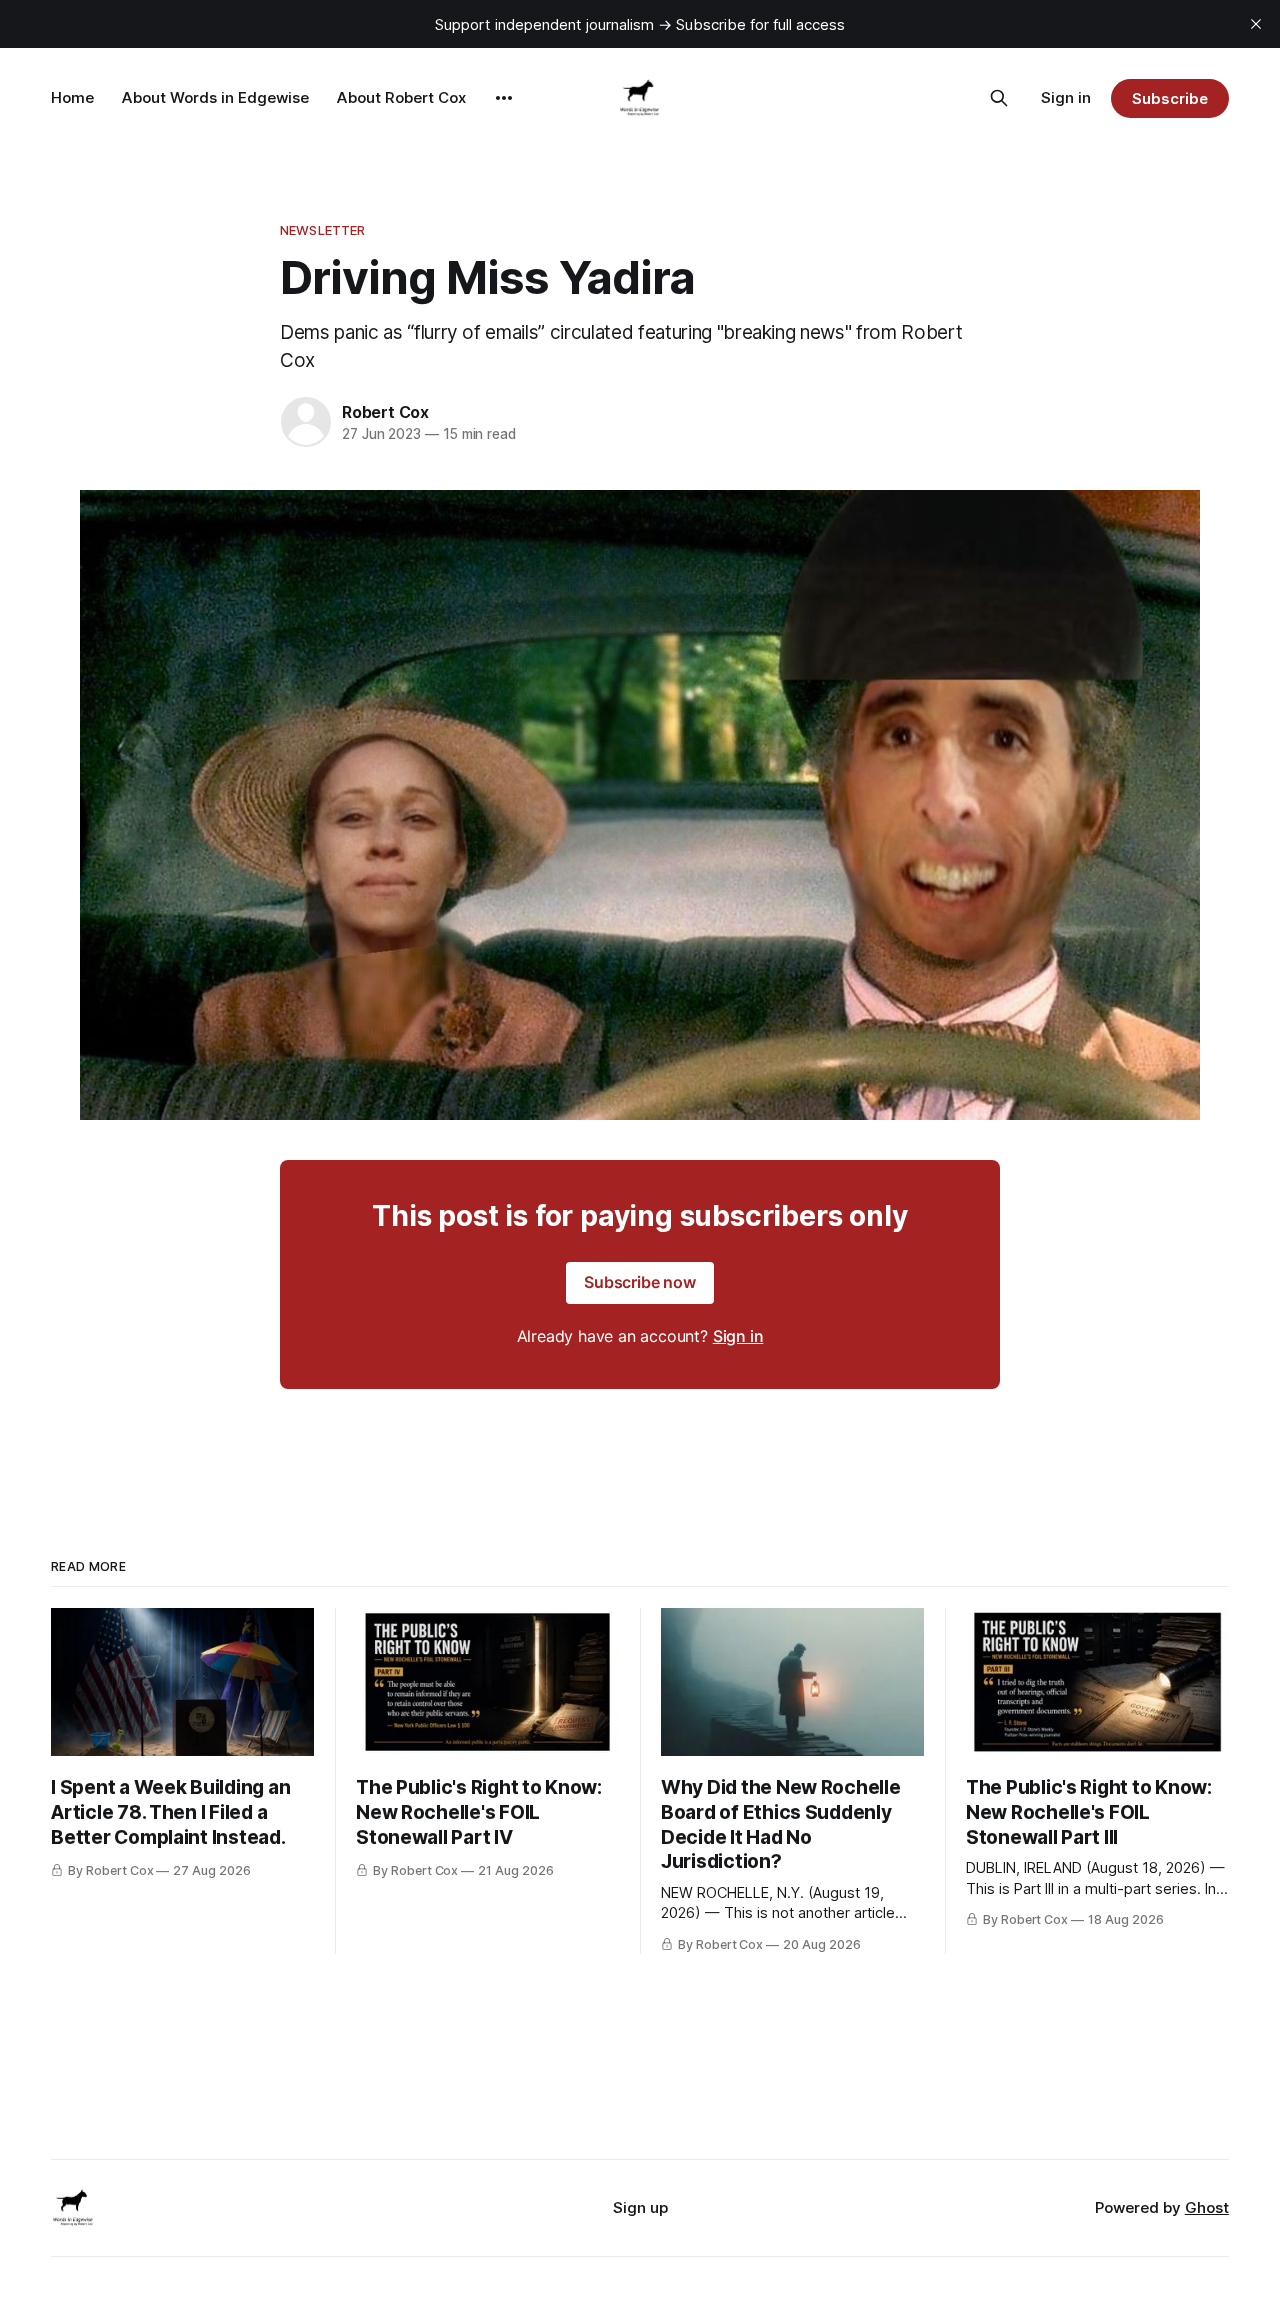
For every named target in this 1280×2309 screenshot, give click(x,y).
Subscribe (1169, 98)
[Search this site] (999, 98)
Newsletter (322, 230)
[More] (504, 98)
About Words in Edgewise (215, 97)
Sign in (1066, 97)
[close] (1256, 24)
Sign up (640, 2207)
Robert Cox (385, 412)
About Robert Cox (401, 97)
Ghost (1207, 2207)
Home (72, 97)
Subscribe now (640, 1282)
